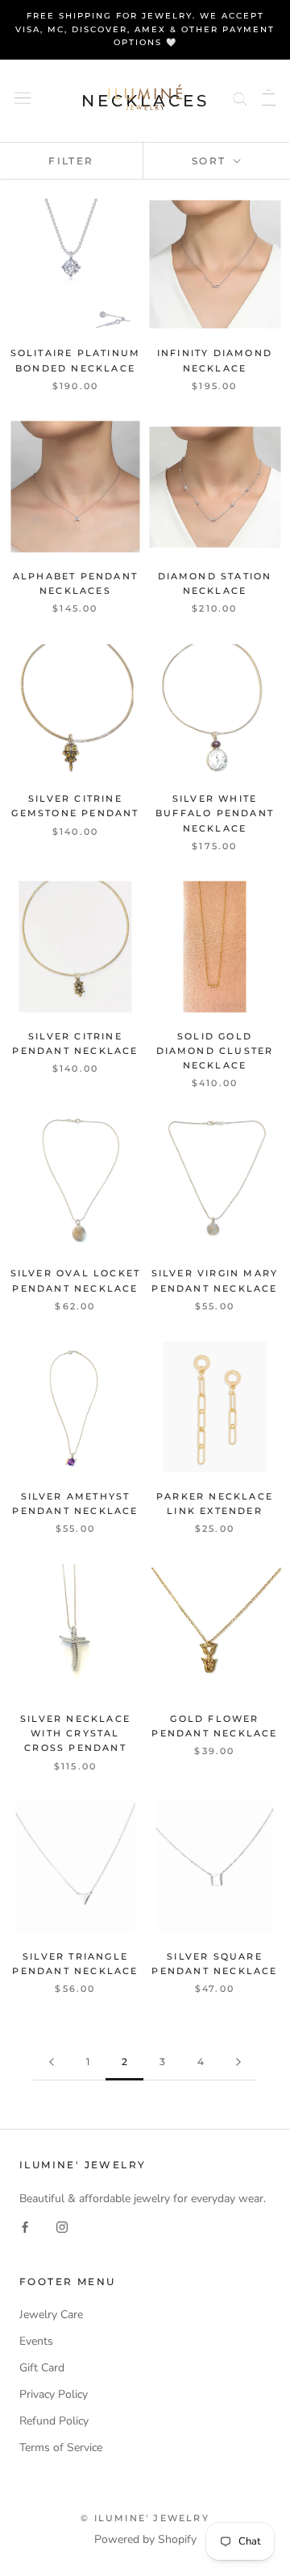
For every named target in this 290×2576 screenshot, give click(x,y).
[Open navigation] (23, 97)
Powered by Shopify (145, 2539)
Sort (211, 161)
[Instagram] (62, 2226)
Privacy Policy (54, 2394)
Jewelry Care (51, 2315)
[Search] (240, 97)
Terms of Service (61, 2447)
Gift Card (42, 2368)
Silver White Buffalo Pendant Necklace (215, 813)
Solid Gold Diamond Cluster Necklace (215, 1051)
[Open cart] (269, 97)
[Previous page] (52, 2062)
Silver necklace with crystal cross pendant (75, 1733)
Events (36, 2341)
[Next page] (238, 2062)
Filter (71, 161)
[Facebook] (25, 2226)
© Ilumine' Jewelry (145, 2518)
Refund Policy (54, 2421)
